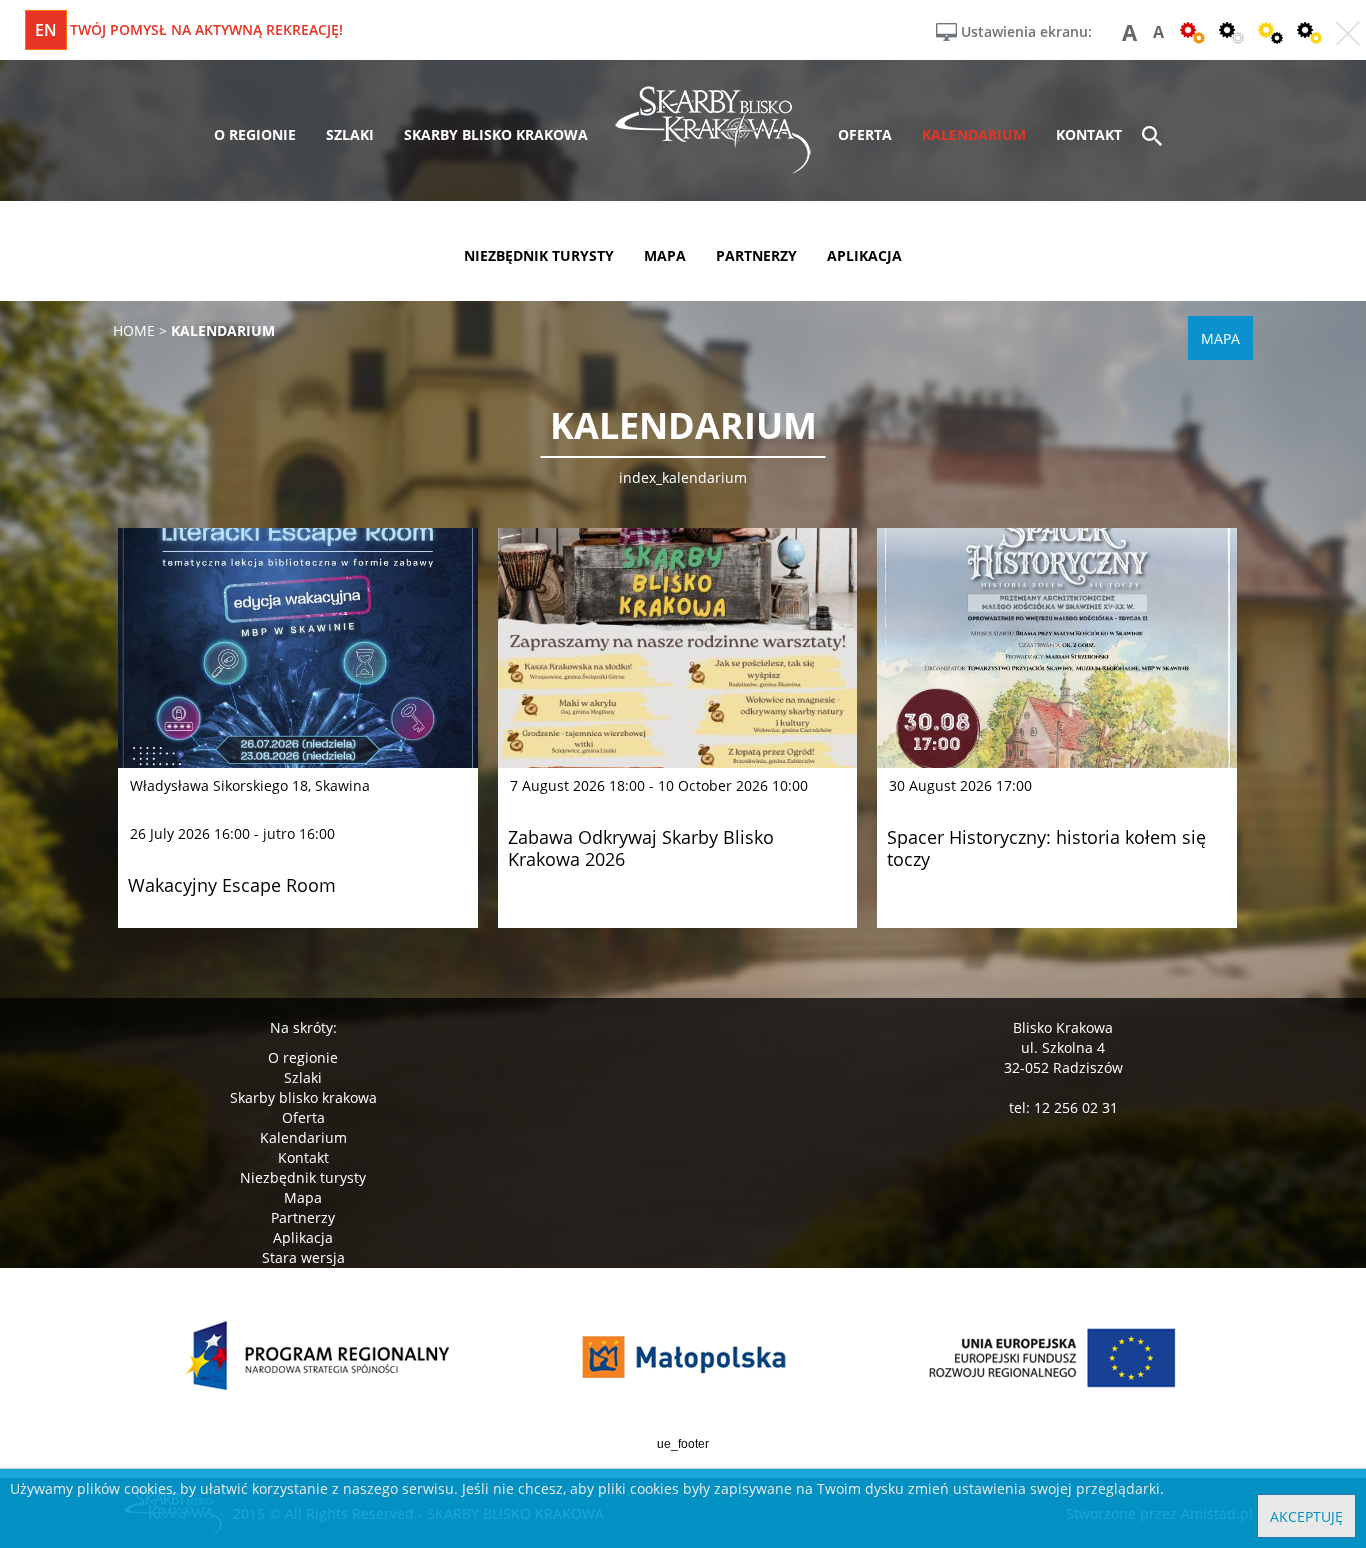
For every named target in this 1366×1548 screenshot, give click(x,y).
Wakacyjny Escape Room (232, 885)
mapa (665, 255)
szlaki (350, 134)
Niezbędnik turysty (303, 1177)
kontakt (1089, 134)
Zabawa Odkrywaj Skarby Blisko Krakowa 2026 (641, 848)
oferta (865, 134)
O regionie (303, 1057)
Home (134, 330)
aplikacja (864, 255)
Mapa (303, 1197)
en (46, 30)
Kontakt (303, 1157)
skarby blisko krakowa (496, 134)
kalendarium (974, 134)
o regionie (255, 134)
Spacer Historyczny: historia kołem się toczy (1046, 848)
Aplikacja (303, 1237)
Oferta (303, 1117)
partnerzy (756, 255)
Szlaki (303, 1077)
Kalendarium (303, 1137)
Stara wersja (303, 1257)
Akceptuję (1306, 1516)
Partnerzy (303, 1217)
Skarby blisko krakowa (303, 1097)
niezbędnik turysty (539, 255)
